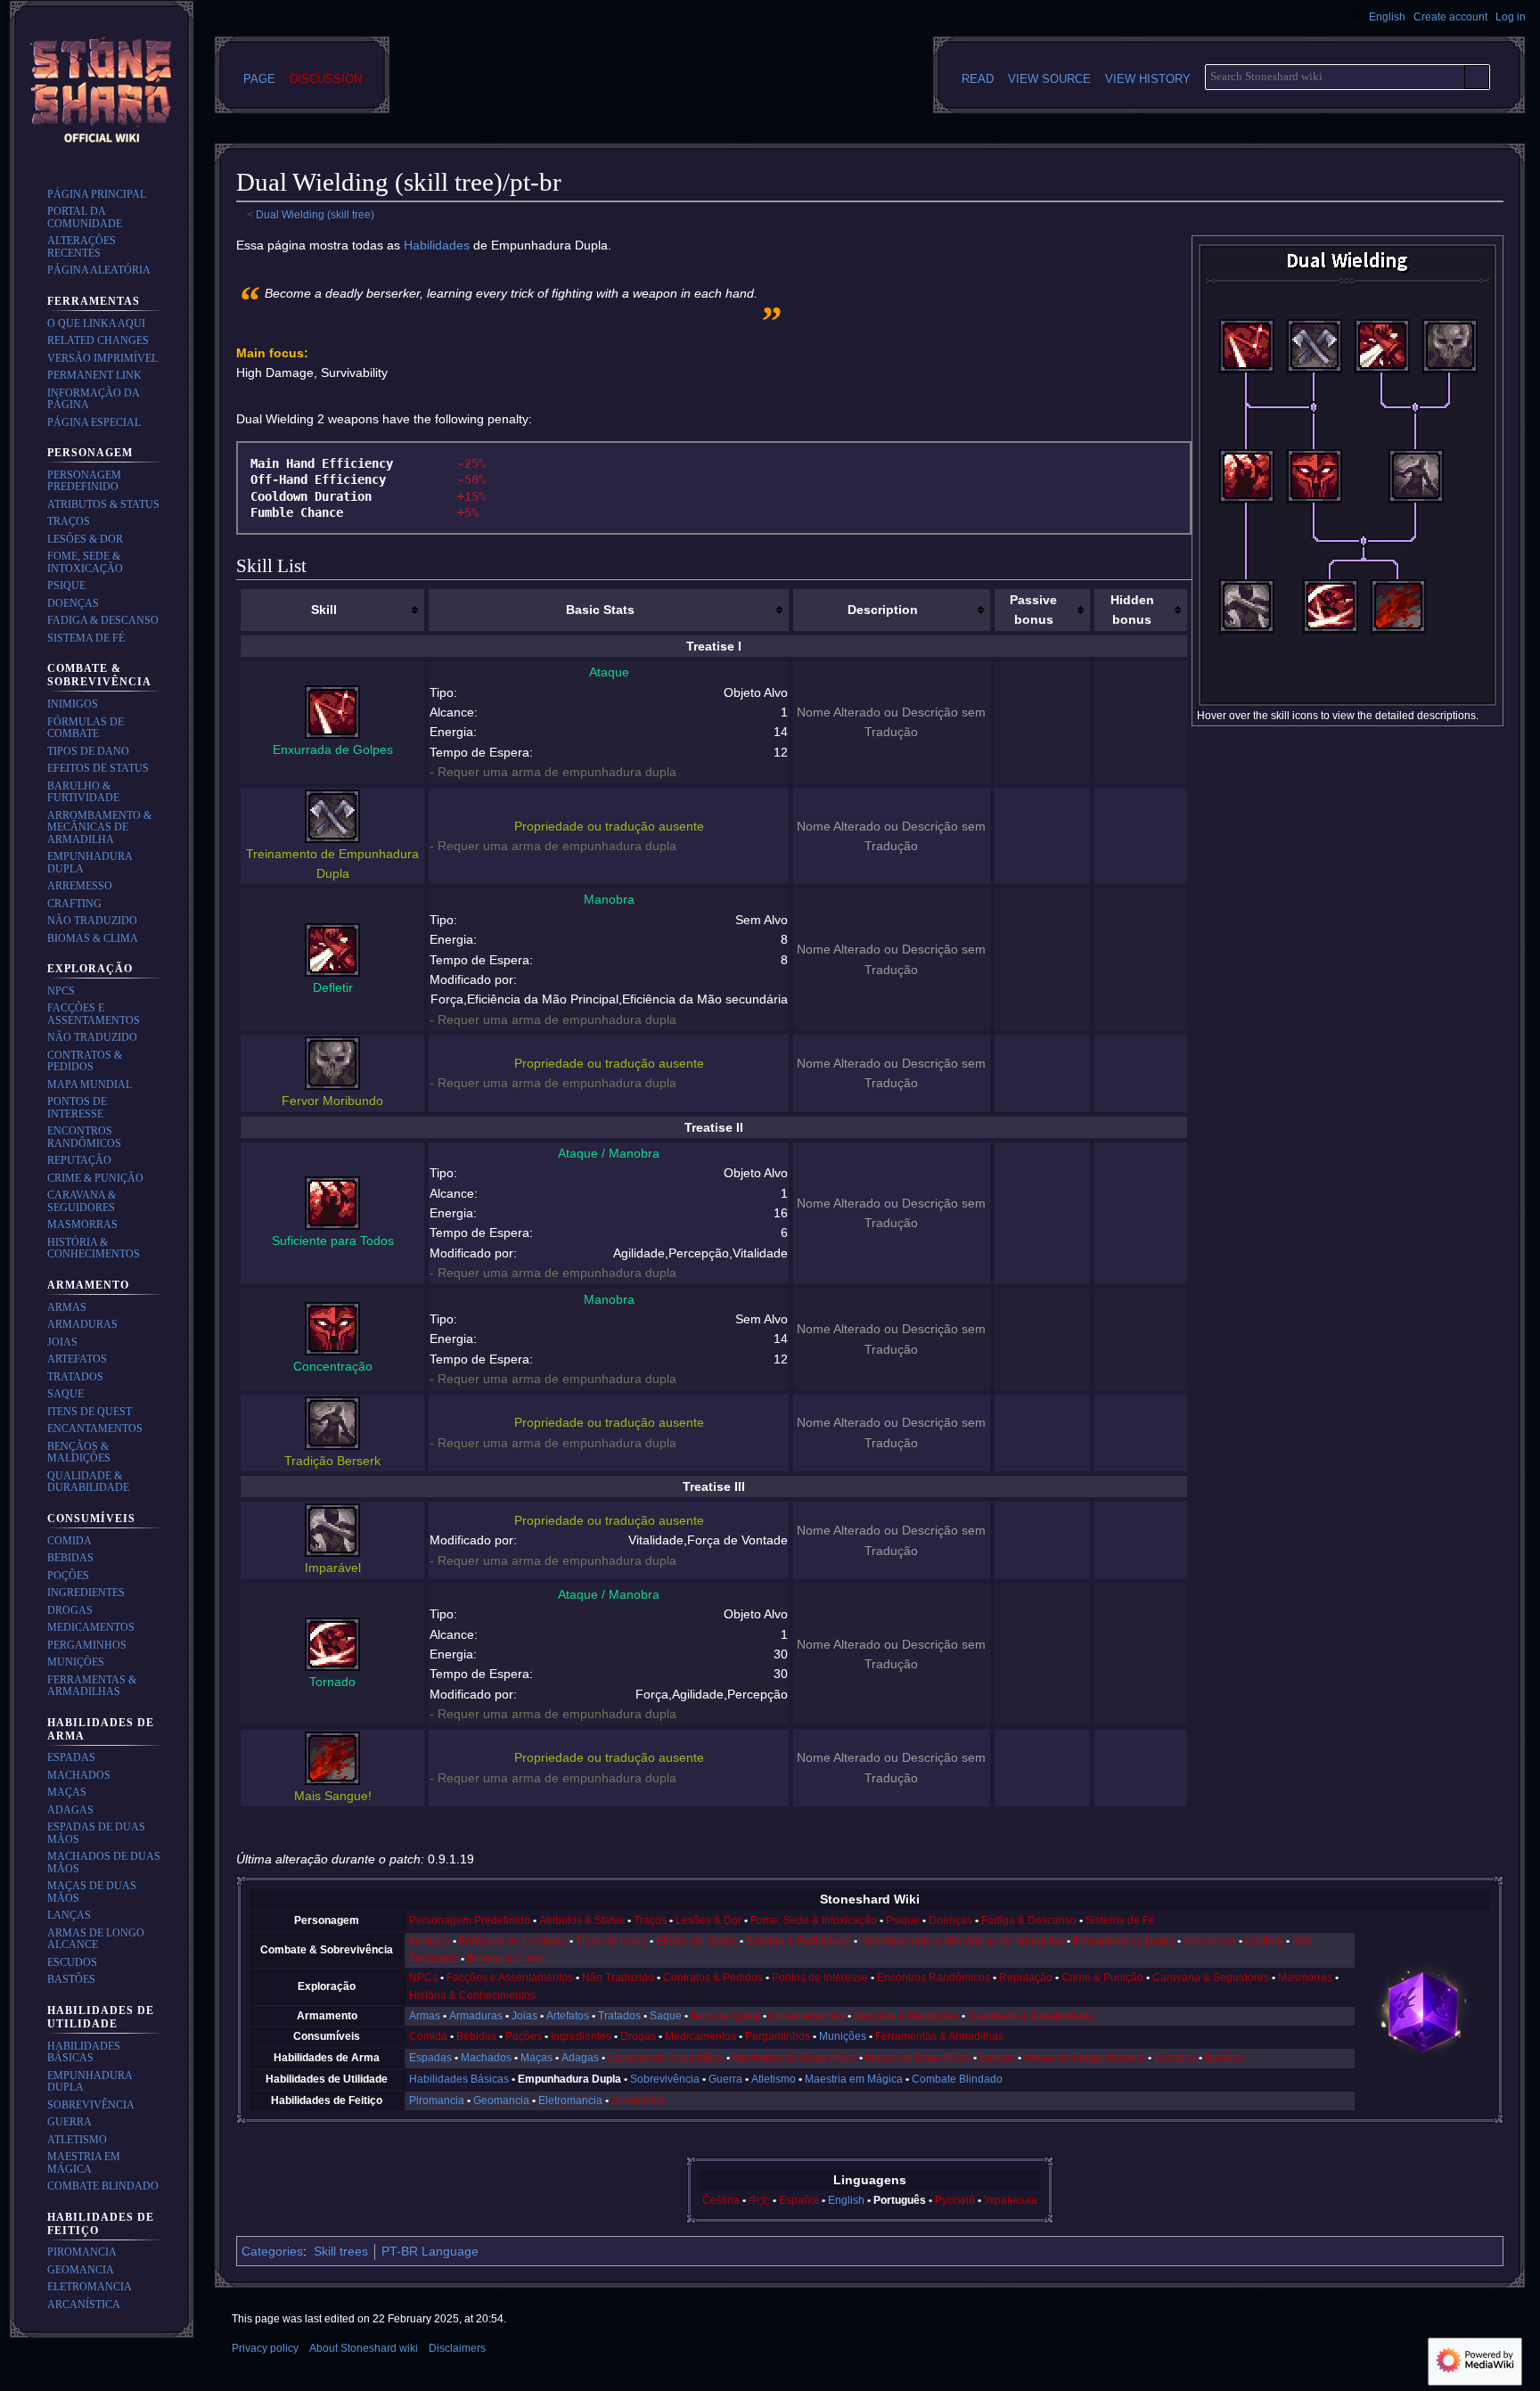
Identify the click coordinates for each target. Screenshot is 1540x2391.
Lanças (997, 2058)
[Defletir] (332, 948)
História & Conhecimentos (472, 1995)
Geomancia (501, 2100)
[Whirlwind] (1331, 624)
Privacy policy (265, 2348)
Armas (425, 2016)
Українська (1011, 2200)
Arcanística (638, 2100)
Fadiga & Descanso (1029, 1920)
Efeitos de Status (696, 1941)
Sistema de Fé (1120, 1920)
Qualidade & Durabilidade (1031, 2016)
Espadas (430, 2058)
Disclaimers (457, 2348)
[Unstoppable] (1247, 624)
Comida (428, 2036)
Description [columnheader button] (883, 610)
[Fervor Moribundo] (332, 1062)
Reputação (1026, 1977)
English (846, 2200)
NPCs (423, 1977)
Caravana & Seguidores (1211, 1977)
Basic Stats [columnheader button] (600, 610)
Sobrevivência (665, 2079)
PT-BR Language (430, 2251)
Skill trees (341, 2251)
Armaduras (476, 2016)
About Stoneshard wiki (364, 2348)
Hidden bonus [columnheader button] (1132, 610)
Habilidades (437, 245)
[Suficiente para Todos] (332, 1202)
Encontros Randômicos (934, 1977)
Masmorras (1305, 1977)
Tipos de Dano (611, 1941)
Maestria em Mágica (854, 2079)
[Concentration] (1315, 494)
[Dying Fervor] (1450, 364)
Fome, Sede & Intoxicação (814, 1920)
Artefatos (568, 2016)
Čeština (721, 2200)
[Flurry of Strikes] (1247, 364)
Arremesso (1210, 1941)
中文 (759, 2200)
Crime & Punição (1102, 1977)
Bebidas (476, 2036)
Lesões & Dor (709, 1920)
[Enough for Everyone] (1247, 494)
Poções (524, 2036)
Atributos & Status (582, 1920)
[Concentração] (332, 1328)
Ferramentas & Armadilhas (939, 2036)
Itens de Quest (725, 2016)
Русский (955, 2200)
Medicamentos (700, 2036)
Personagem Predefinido (470, 1920)
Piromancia (437, 2100)
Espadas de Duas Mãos (666, 2058)
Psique (903, 1920)
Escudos (1175, 2058)
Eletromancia (570, 2100)
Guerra (725, 2079)
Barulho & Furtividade (799, 1941)
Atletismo (774, 2079)
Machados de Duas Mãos (795, 2058)
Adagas (580, 2058)
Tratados (619, 2016)
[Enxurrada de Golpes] (332, 711)
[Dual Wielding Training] (1315, 364)
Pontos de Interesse (820, 1977)
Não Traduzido (618, 1977)
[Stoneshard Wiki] (1423, 2010)
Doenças (950, 1920)
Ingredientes (581, 2036)
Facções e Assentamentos (510, 1977)
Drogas (638, 2036)
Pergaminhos (778, 2036)
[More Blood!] (1398, 624)
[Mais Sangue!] (332, 1756)
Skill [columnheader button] (324, 610)
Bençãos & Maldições (906, 2016)
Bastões (1225, 2058)
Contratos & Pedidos (713, 1977)
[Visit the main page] (102, 93)
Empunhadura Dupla (1124, 1941)
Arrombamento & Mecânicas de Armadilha (962, 1941)
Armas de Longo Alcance (1085, 2058)
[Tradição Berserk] (332, 1421)
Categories (272, 2251)
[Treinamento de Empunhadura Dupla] (332, 815)
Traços (650, 1920)
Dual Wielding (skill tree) (315, 214)
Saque (666, 2016)
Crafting (1264, 1941)
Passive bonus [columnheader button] (1033, 610)
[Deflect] (1382, 364)
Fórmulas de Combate (513, 1941)
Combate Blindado (957, 2079)
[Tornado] (332, 1643)
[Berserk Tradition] (1416, 494)
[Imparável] (332, 1529)
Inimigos (430, 1941)
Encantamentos (807, 2016)
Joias (524, 2016)
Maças (537, 2058)
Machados (486, 2058)
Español (799, 2200)
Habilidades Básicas (459, 2079)
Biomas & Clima (506, 1959)
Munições (843, 2036)
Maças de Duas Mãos (918, 2058)
